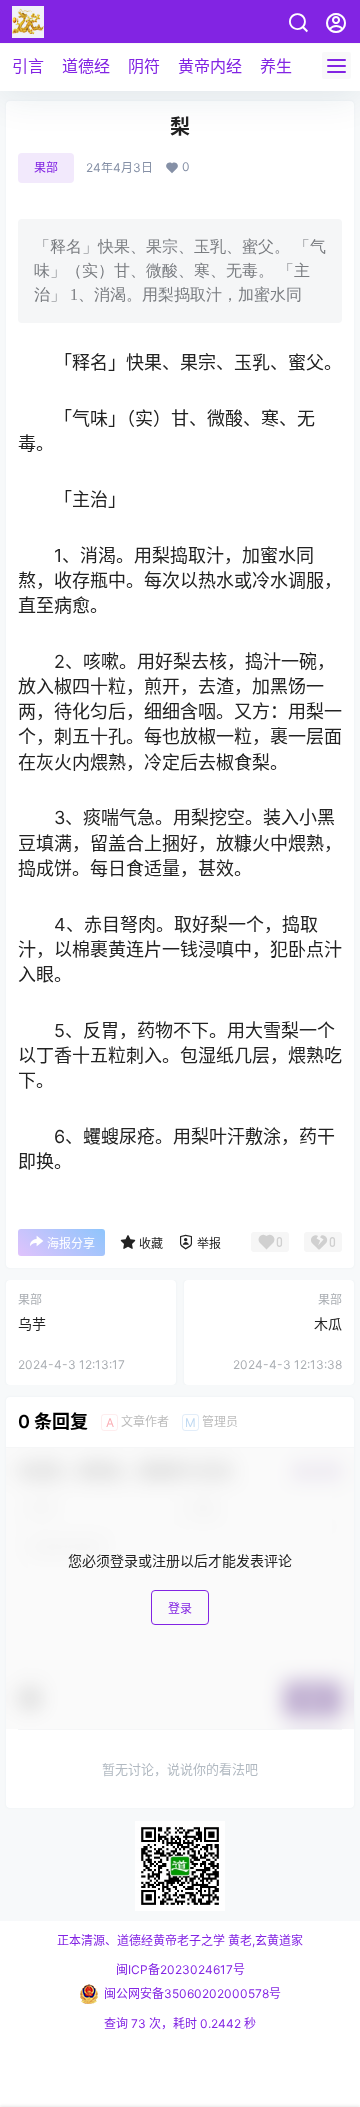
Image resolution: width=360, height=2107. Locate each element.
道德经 (86, 66)
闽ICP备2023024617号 (180, 1969)
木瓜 (328, 1323)
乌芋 (32, 1323)
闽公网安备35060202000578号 (192, 1993)
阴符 (144, 66)
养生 (276, 66)
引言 (28, 66)
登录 (180, 1608)
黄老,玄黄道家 (264, 1940)
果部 (46, 167)
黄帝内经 (210, 66)
